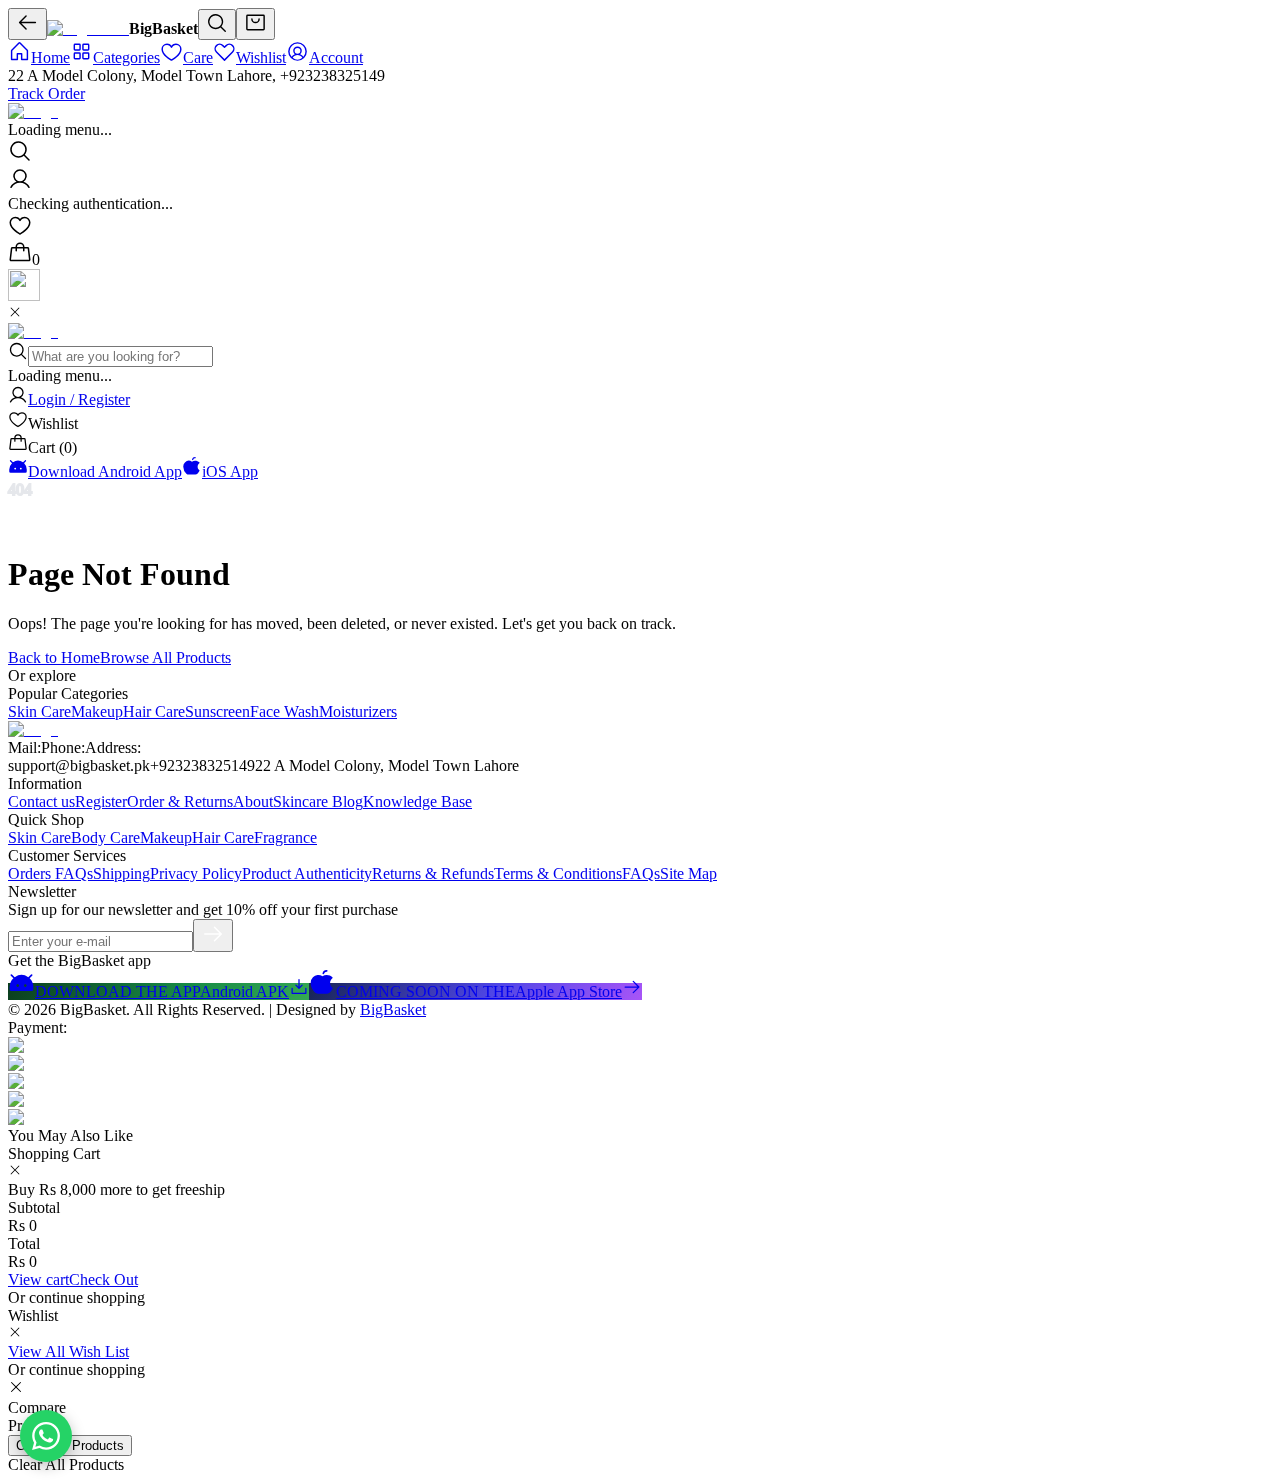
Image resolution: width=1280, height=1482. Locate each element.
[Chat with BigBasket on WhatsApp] (46, 1436)
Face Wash (284, 711)
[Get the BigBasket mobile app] (24, 295)
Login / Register (79, 399)
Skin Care (39, 711)
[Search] (217, 24)
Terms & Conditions (558, 873)
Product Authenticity (307, 873)
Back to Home (54, 657)
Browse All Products (165, 657)
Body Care (105, 837)
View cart (38, 1279)
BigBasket (393, 1009)
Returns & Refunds (433, 873)
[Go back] (27, 24)
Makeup (97, 711)
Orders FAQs (50, 873)
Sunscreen (217, 711)
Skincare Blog (318, 801)
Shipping (121, 873)
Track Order (46, 93)
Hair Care (154, 711)
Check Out (103, 1279)
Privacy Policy (196, 873)
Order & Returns (180, 801)
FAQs (641, 873)
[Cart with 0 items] (255, 24)
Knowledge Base (417, 801)
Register (101, 801)
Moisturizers (358, 711)
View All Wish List (68, 1351)
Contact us (41, 801)
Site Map (688, 873)
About (253, 801)
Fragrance (285, 837)
